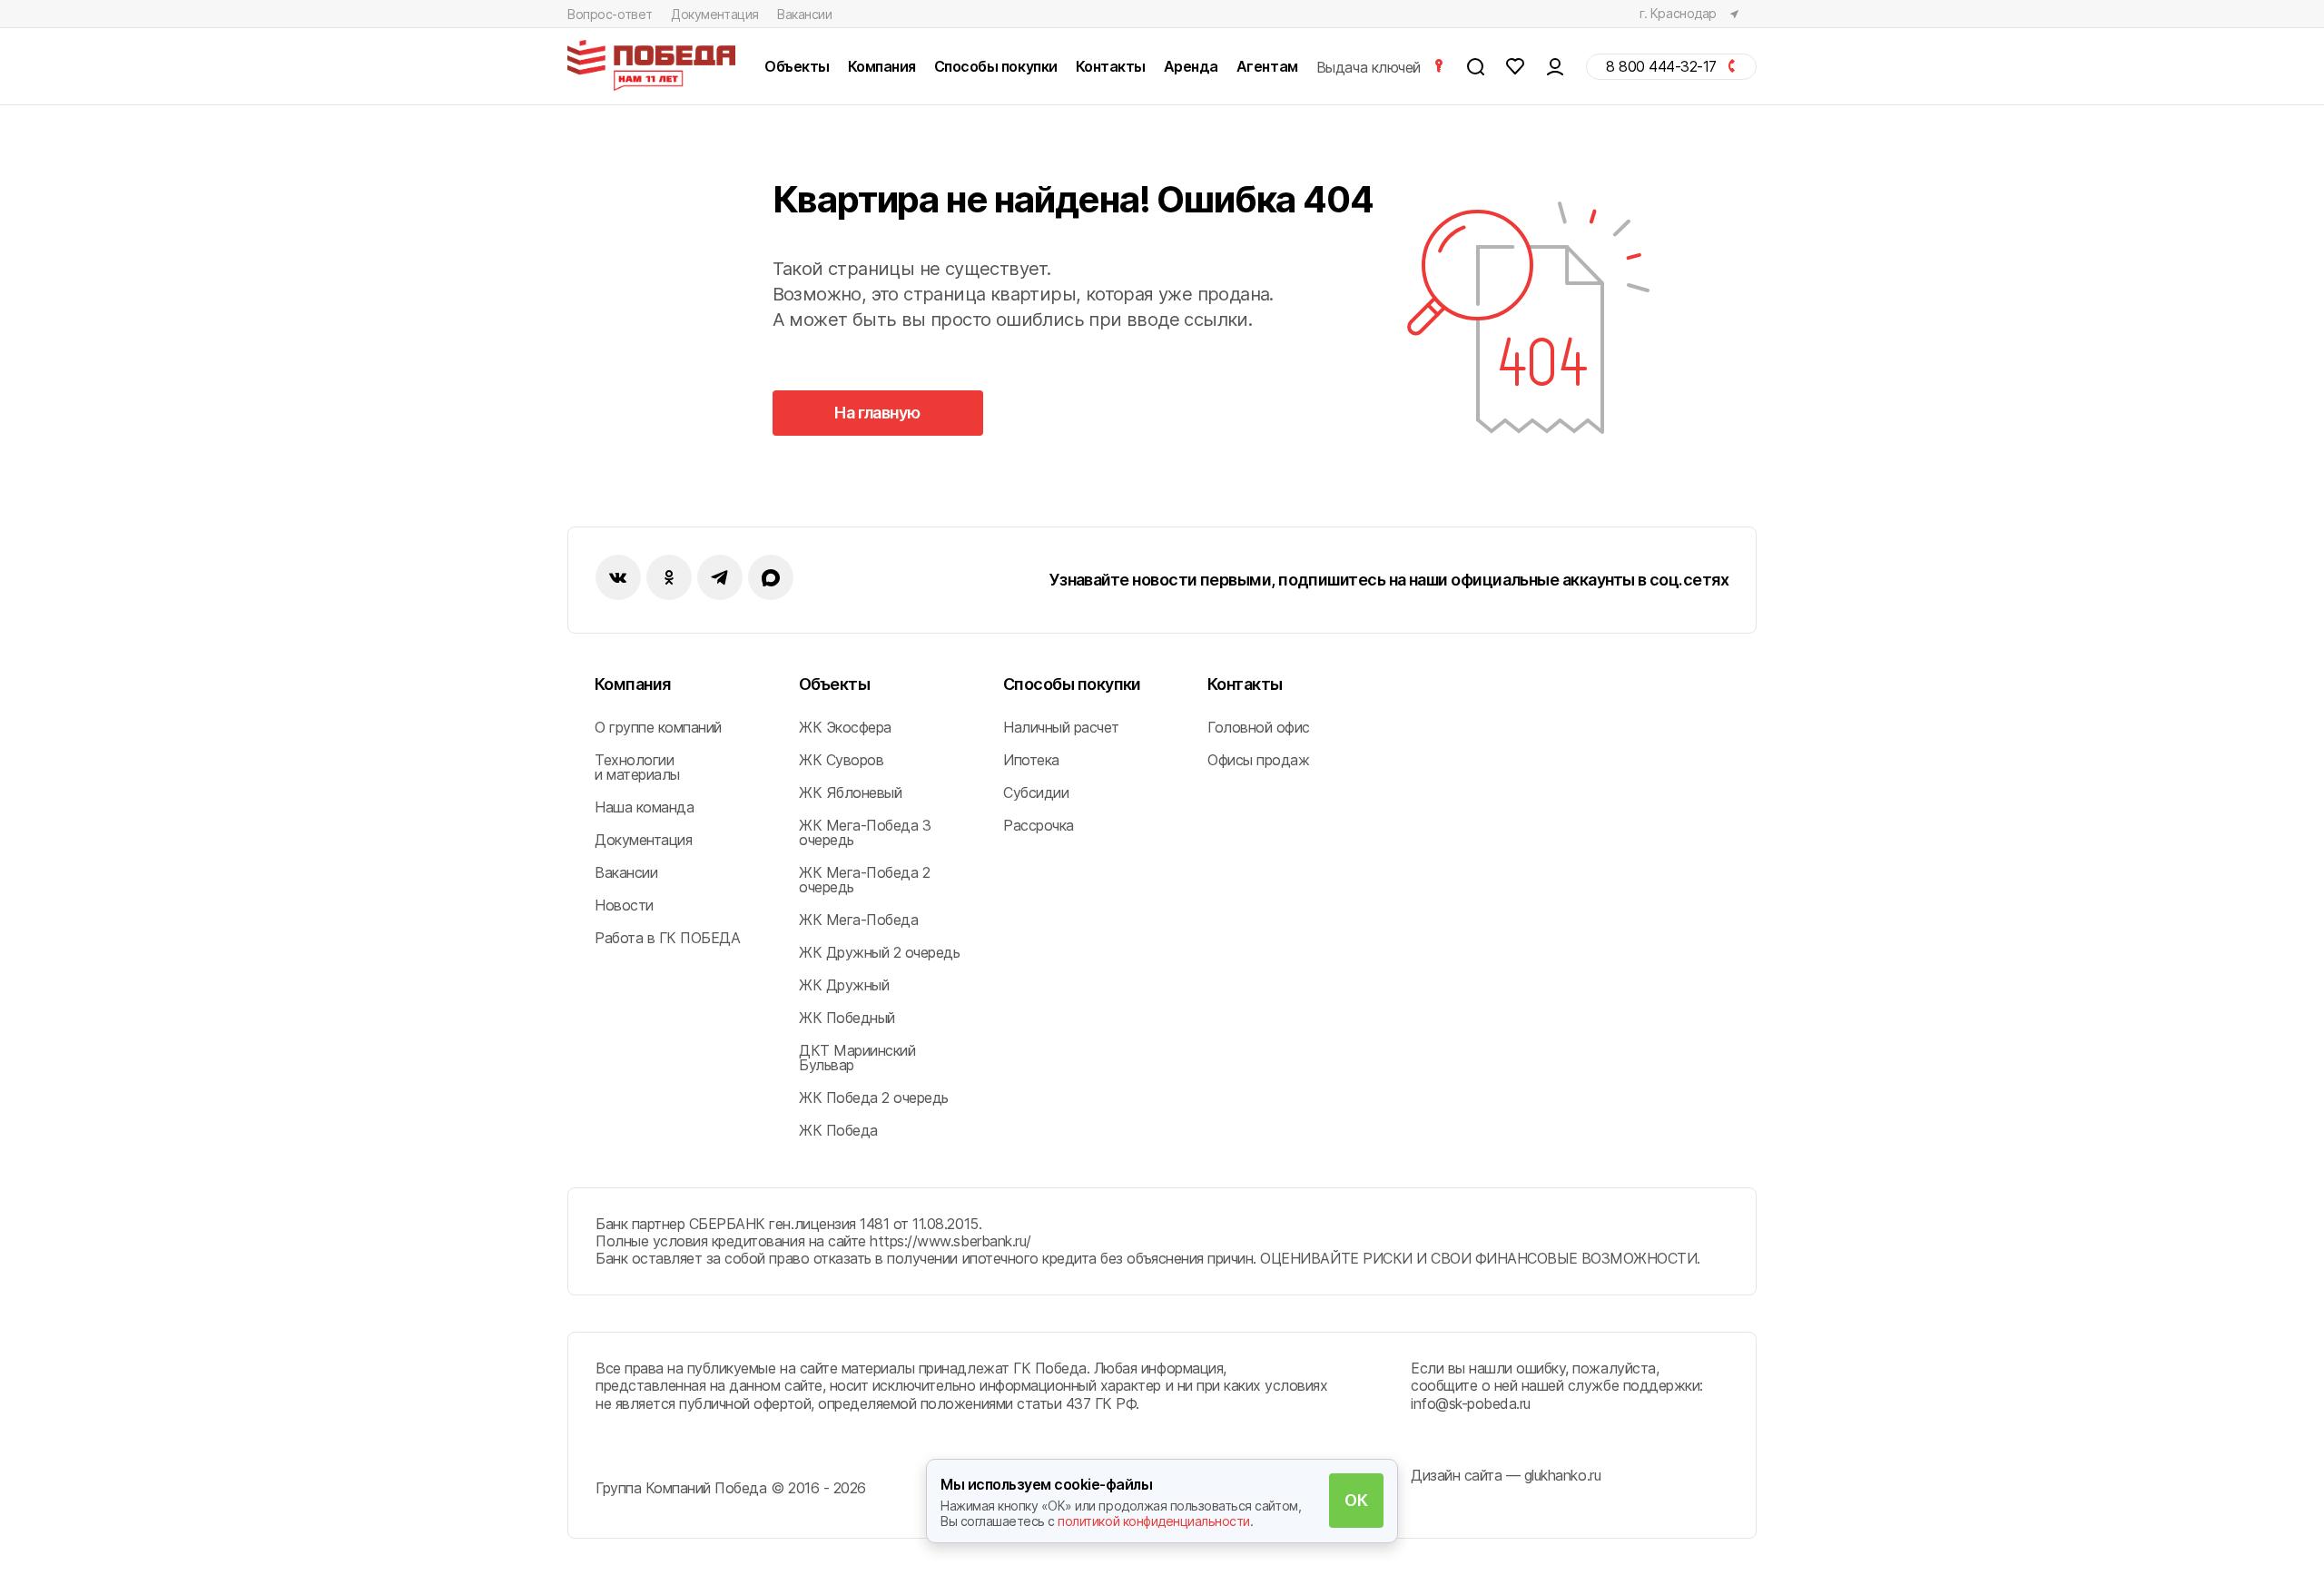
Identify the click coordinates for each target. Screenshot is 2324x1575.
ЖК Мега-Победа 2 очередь (864, 880)
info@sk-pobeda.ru (1471, 1403)
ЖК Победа (838, 1130)
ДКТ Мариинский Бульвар (857, 1058)
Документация (715, 14)
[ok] (669, 577)
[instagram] (720, 577)
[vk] (618, 577)
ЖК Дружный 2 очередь (879, 952)
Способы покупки (1072, 684)
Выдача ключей (1370, 67)
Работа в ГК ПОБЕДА (667, 938)
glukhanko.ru (1562, 1475)
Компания (633, 684)
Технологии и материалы (637, 767)
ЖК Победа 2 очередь (874, 1098)
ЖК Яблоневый (850, 792)
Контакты (1245, 684)
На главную (877, 413)
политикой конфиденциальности (1154, 1521)
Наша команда (644, 807)
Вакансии (805, 14)
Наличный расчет (1061, 727)
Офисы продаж (1258, 760)
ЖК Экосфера (845, 727)
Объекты (834, 684)
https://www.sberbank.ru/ (950, 1241)
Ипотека (1031, 760)
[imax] (771, 577)
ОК (1356, 1500)
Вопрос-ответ (610, 14)
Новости (624, 905)
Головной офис (1259, 727)
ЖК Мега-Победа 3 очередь (865, 832)
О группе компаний (658, 727)
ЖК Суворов (841, 760)
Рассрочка (1039, 825)
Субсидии (1036, 792)
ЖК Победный (847, 1018)
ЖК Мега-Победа (858, 920)
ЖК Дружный (844, 985)
